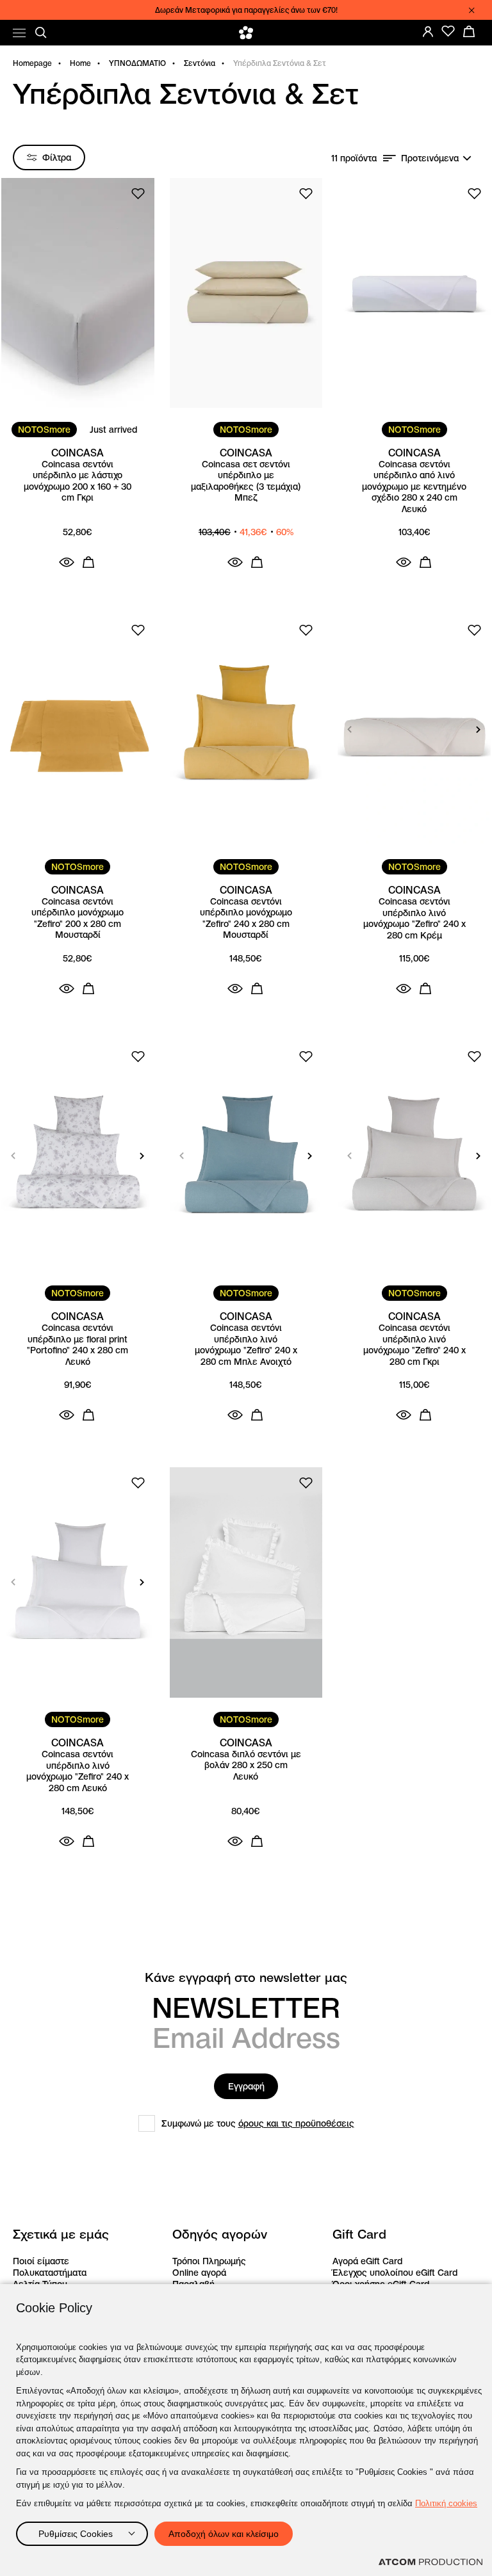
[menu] (19, 33)
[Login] (428, 31)
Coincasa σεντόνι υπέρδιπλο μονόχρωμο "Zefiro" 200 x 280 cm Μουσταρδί (78, 919)
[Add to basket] (88, 562)
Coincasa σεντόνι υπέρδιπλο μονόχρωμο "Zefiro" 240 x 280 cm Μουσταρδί (246, 919)
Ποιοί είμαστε (41, 2261)
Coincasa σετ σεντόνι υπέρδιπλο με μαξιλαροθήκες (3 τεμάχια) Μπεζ (246, 481)
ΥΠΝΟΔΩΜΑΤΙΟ (137, 63)
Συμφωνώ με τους (258, 2123)
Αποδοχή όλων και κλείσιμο (224, 2534)
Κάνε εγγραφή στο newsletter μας (246, 1978)
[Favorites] (448, 31)
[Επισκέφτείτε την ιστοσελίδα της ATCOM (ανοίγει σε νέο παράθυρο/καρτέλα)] (430, 2562)
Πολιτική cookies (446, 2503)
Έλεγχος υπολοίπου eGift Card (395, 2273)
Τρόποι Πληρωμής (209, 2261)
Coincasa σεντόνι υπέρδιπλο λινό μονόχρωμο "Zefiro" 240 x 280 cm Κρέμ (414, 919)
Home (80, 63)
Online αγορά (199, 2273)
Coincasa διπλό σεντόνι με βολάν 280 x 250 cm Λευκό (246, 1766)
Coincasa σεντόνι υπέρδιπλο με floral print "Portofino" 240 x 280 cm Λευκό (78, 1345)
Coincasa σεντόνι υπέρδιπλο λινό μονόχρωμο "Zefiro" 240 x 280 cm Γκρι (414, 1345)
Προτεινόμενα (430, 158)
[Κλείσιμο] (471, 10)
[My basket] (469, 31)
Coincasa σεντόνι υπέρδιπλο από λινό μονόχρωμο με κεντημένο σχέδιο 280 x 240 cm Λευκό (414, 487)
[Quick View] (67, 562)
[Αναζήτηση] (41, 33)
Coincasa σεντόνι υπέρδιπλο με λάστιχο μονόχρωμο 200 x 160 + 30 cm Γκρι (78, 481)
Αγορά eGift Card (367, 2261)
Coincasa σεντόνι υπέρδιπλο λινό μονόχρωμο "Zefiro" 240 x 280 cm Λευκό (78, 1771)
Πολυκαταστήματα (50, 2273)
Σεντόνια (200, 63)
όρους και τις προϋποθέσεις (296, 2123)
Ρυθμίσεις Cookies (76, 2534)
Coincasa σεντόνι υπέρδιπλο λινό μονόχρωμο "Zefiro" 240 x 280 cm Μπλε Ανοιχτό (246, 1345)
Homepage (32, 63)
